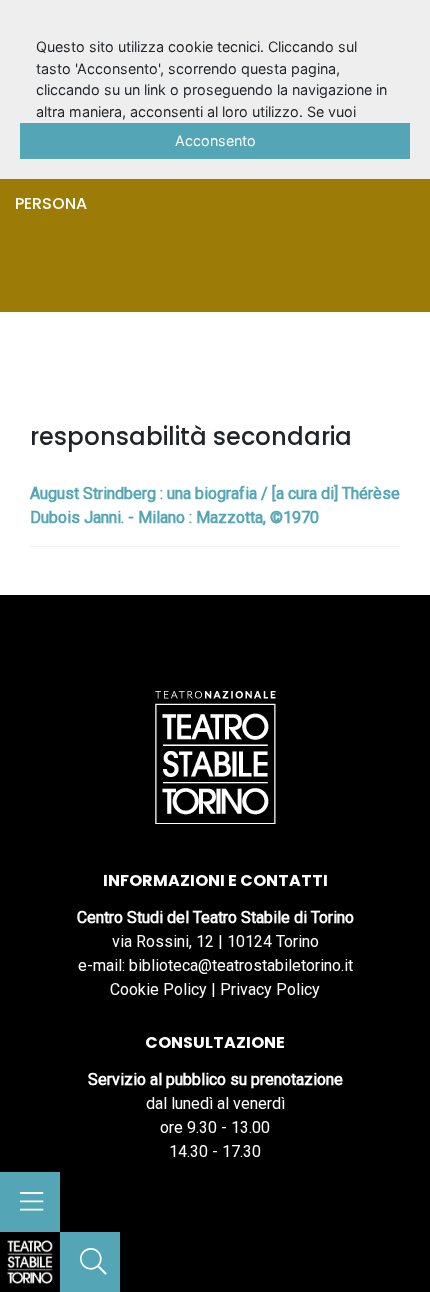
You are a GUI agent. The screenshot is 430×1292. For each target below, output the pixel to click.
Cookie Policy (158, 989)
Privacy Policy (270, 989)
